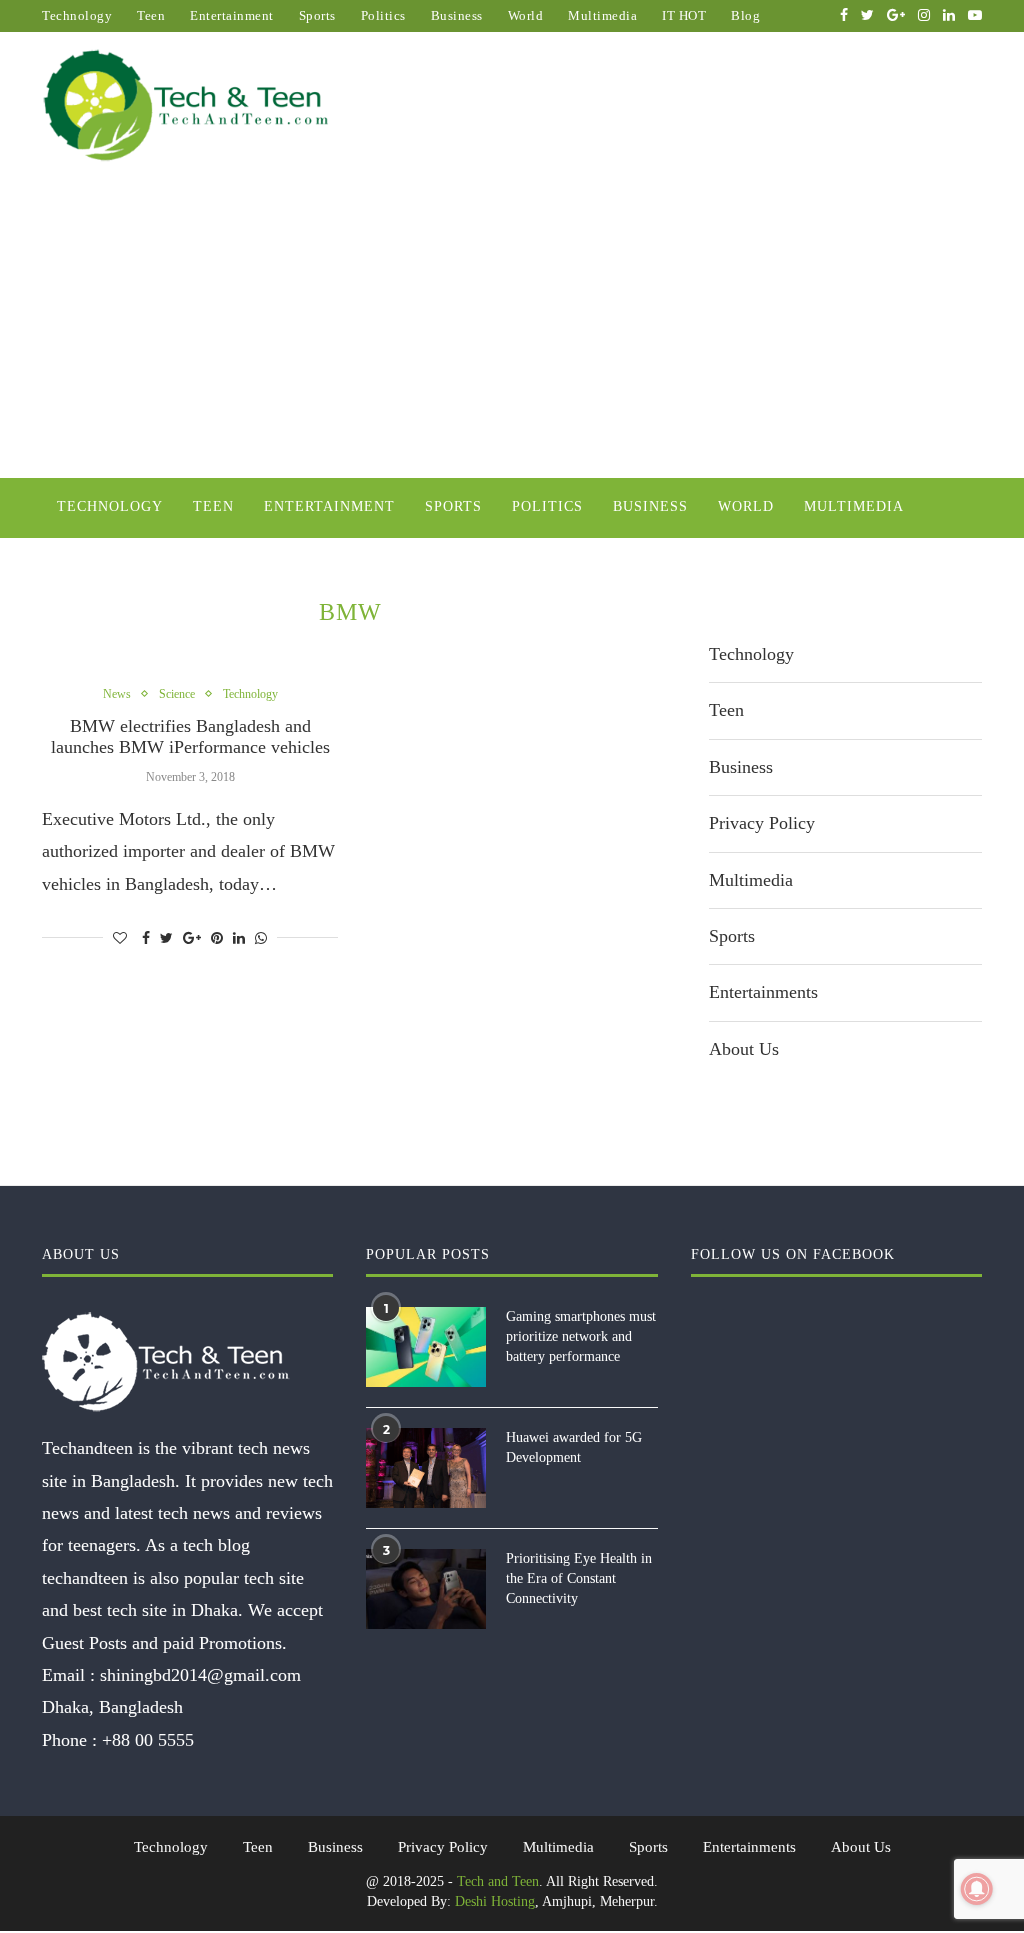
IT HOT (684, 15)
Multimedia (602, 15)
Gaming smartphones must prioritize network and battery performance (581, 1336)
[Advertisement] (512, 328)
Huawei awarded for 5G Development (574, 1447)
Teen (151, 15)
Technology (77, 15)
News (117, 694)
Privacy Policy (762, 823)
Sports (317, 15)
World (526, 15)
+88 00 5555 (148, 1740)
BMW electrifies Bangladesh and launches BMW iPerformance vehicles (190, 736)
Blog (745, 15)
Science (177, 694)
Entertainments (763, 992)
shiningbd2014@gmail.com (200, 1675)
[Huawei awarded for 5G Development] (426, 1468)
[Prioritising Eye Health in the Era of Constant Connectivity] (426, 1589)
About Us (744, 1049)
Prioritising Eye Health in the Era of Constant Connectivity (579, 1578)
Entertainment (232, 15)
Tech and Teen (498, 1881)
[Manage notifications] (977, 1889)
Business (457, 15)
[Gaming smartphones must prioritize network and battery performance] (426, 1347)
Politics (383, 15)
